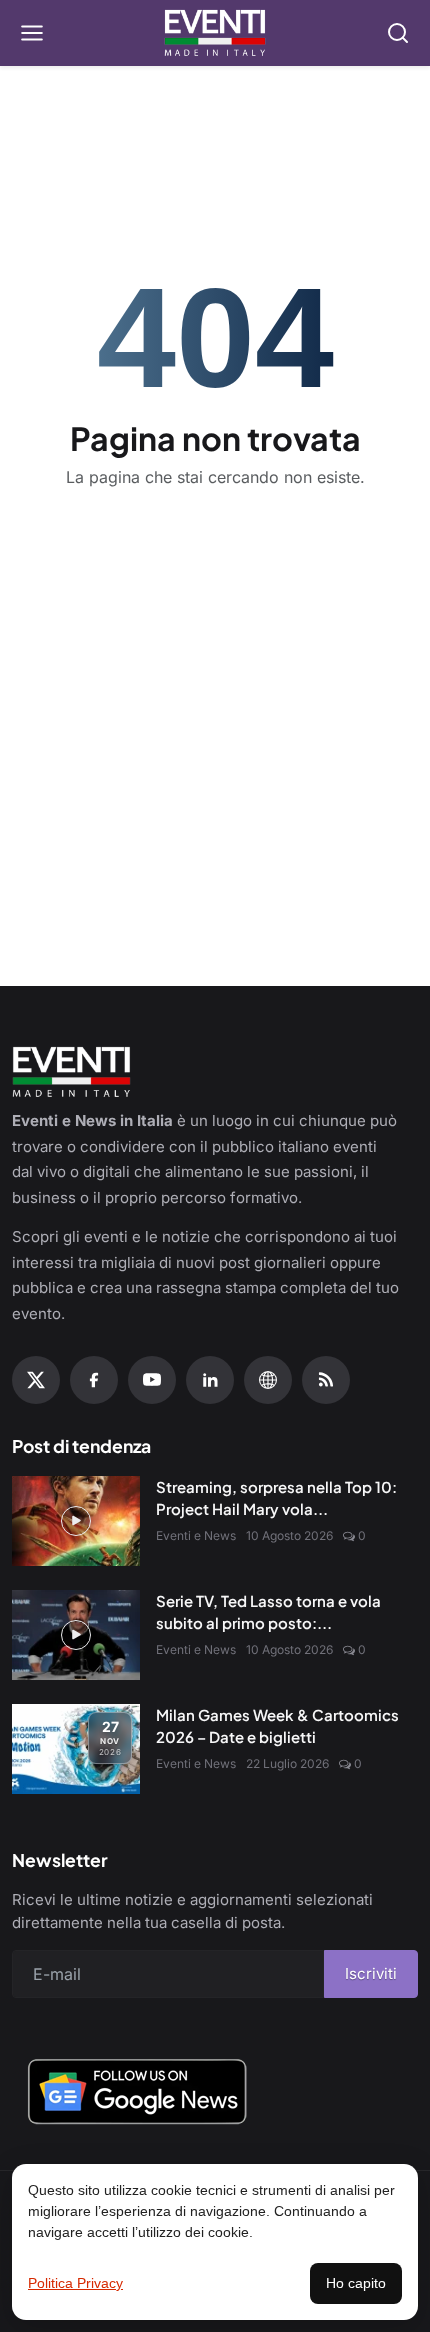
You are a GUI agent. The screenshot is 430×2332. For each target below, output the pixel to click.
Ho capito (356, 2283)
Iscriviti (371, 1973)
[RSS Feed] (326, 1380)
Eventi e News (196, 1535)
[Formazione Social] (268, 1380)
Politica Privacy (75, 2283)
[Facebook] (94, 1380)
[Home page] (215, 33)
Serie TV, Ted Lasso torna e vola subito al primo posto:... (268, 1612)
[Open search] (398, 33)
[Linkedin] (210, 1380)
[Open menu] (32, 33)
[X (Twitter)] (36, 1380)
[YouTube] (152, 1380)
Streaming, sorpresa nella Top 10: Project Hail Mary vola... (276, 1498)
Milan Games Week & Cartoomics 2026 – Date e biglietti (277, 1726)
